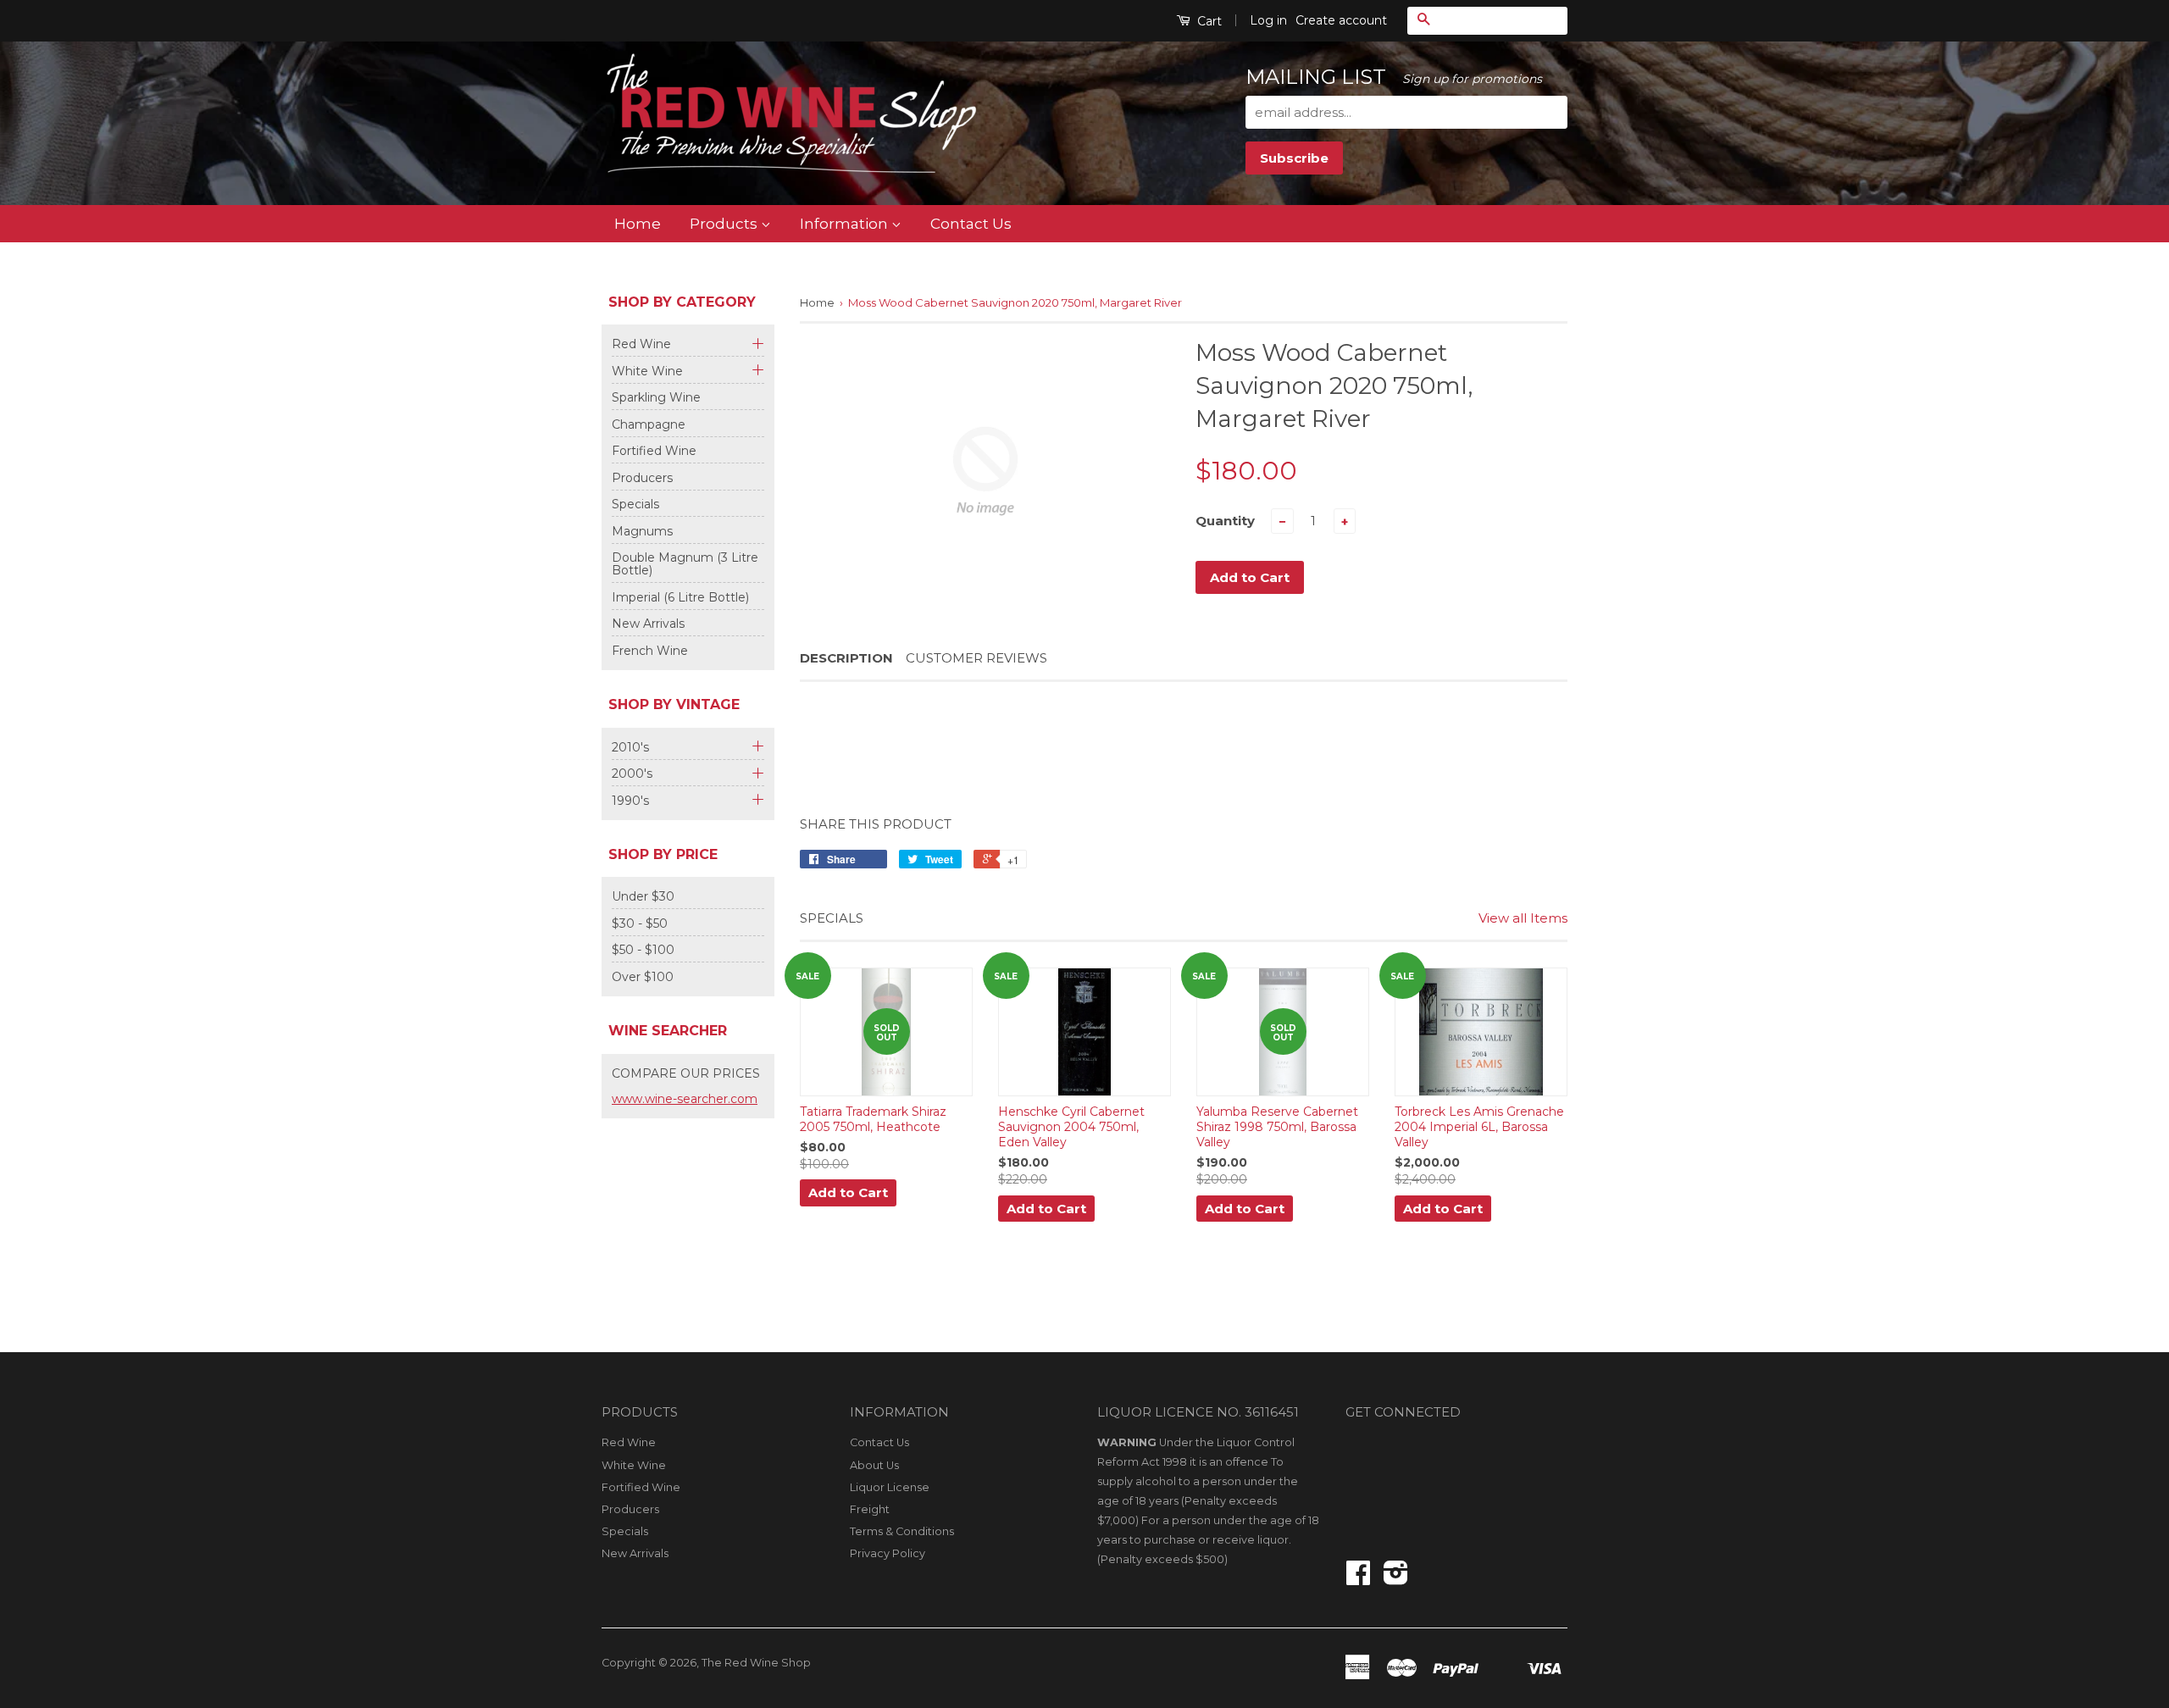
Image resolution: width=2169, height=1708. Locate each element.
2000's (632, 774)
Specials (635, 504)
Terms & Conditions (902, 1531)
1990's (630, 801)
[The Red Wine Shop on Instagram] (1396, 1579)
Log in (1268, 20)
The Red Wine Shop (756, 1663)
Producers (642, 478)
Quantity (1225, 521)
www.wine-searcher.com (685, 1099)
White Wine (647, 372)
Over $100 (643, 977)
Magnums (642, 531)
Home (638, 223)
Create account (1341, 20)
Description (846, 658)
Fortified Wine (654, 451)
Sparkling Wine (656, 397)
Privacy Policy (888, 1553)
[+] (756, 341)
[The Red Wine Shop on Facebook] (1358, 1579)
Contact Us (971, 223)
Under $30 (643, 896)
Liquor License (890, 1487)
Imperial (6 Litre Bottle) (680, 597)
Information (846, 223)
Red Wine (641, 344)
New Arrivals (648, 624)
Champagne (649, 424)
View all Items (1523, 918)
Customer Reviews (976, 658)
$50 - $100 (643, 950)
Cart (1208, 21)
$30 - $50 (640, 923)
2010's (630, 748)
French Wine (650, 651)
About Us (874, 1465)
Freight (870, 1509)
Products (725, 223)
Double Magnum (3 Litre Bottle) (685, 564)
